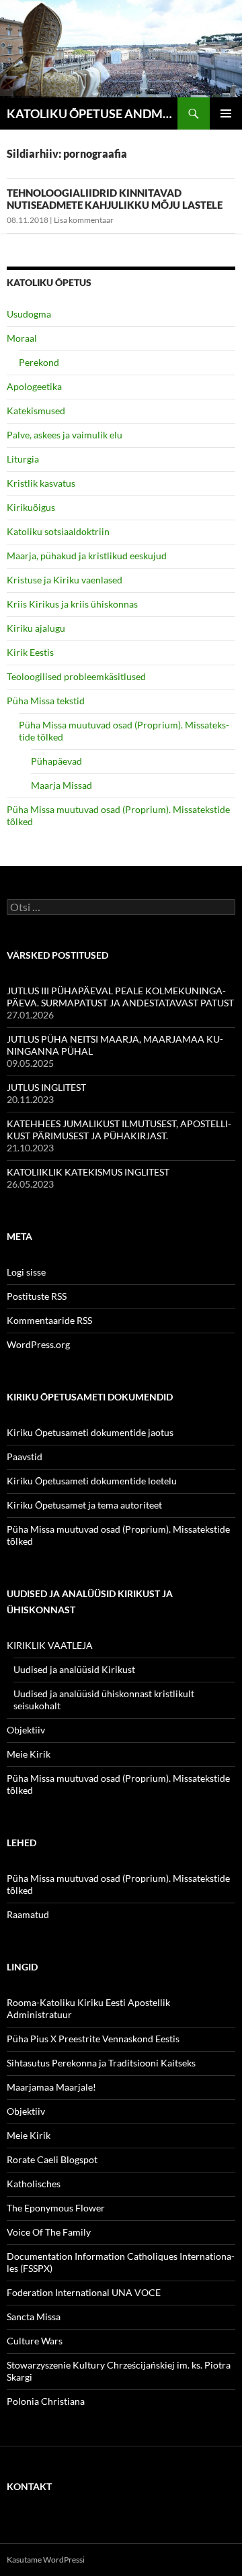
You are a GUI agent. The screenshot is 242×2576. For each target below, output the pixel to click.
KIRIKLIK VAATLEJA (50, 1645)
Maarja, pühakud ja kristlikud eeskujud (87, 556)
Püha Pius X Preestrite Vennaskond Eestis (93, 2039)
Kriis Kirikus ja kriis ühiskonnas (72, 604)
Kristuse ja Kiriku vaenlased (65, 580)
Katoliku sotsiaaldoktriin (58, 531)
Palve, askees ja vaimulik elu (65, 435)
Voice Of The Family (49, 2232)
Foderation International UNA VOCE (84, 2292)
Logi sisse (26, 1272)
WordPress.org (38, 1344)
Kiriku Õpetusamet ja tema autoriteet (84, 1505)
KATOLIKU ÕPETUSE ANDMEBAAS (92, 113)
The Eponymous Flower (56, 2208)
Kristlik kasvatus (41, 483)
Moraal (22, 338)
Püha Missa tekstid (46, 701)
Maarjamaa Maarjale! (51, 2087)
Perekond (39, 362)
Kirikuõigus (31, 507)
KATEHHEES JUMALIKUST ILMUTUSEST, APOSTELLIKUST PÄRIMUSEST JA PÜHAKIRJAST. (119, 1130)
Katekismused (36, 411)
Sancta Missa (34, 2317)
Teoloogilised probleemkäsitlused (76, 676)
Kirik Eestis (30, 652)
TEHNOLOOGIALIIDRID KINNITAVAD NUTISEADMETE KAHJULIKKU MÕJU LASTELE (115, 199)
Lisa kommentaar (84, 220)
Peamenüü (226, 113)
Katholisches (34, 2184)
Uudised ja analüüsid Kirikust (74, 1669)
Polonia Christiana (46, 2401)
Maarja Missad (62, 785)
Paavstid (25, 1457)
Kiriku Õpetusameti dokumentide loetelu (92, 1481)
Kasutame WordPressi (46, 2560)
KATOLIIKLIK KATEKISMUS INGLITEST (88, 1172)
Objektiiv (26, 1730)
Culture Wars (35, 2341)
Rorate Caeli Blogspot (52, 2159)
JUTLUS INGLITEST (46, 1087)
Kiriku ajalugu (36, 628)
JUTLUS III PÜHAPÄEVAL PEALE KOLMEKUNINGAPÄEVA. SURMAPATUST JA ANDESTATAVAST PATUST (120, 997)
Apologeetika (34, 386)
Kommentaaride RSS (49, 1320)
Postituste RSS (37, 1296)
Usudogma (29, 314)
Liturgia (23, 459)
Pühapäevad (56, 761)
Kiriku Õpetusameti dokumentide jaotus (90, 1432)
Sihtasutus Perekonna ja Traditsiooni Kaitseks (101, 2063)
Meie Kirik (29, 1754)
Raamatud (28, 1914)
